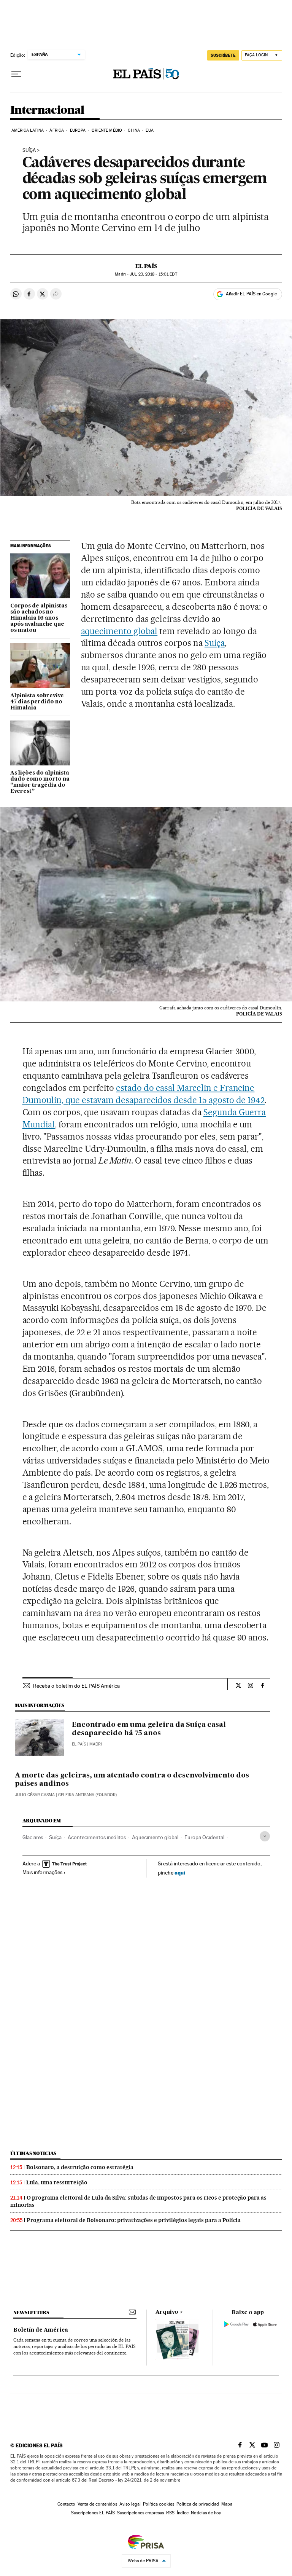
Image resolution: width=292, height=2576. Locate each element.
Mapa (227, 2504)
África (57, 130)
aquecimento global (119, 631)
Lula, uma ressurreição (57, 2182)
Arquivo (167, 2312)
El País (146, 266)
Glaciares (33, 1837)
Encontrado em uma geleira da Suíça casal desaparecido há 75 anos (149, 1729)
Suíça (29, 150)
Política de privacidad (198, 2504)
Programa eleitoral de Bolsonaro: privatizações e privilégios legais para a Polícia (134, 2220)
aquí (180, 1872)
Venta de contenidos (97, 2504)
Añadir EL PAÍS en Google (251, 294)
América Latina (28, 130)
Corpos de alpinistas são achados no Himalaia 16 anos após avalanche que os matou (39, 618)
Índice (183, 2513)
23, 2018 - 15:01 (153, 274)
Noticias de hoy (206, 2513)
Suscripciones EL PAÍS (93, 2513)
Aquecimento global (155, 1837)
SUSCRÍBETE (223, 55)
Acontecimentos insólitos (97, 1837)
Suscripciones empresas (140, 2513)
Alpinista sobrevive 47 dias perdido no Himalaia (37, 702)
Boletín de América (41, 2330)
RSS (170, 2513)
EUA (149, 130)
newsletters (31, 2312)
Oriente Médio (107, 130)
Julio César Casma (35, 1795)
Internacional (47, 110)
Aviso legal (130, 2504)
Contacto (66, 2504)
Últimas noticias (33, 2153)
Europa (78, 130)
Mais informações (42, 1872)
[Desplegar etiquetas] (265, 1836)
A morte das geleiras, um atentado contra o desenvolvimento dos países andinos (132, 1780)
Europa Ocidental (204, 1837)
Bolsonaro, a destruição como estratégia (80, 2167)
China (134, 130)
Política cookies (159, 2504)
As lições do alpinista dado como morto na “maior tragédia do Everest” (40, 782)
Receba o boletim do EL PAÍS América (76, 1686)
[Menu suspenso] (16, 74)
